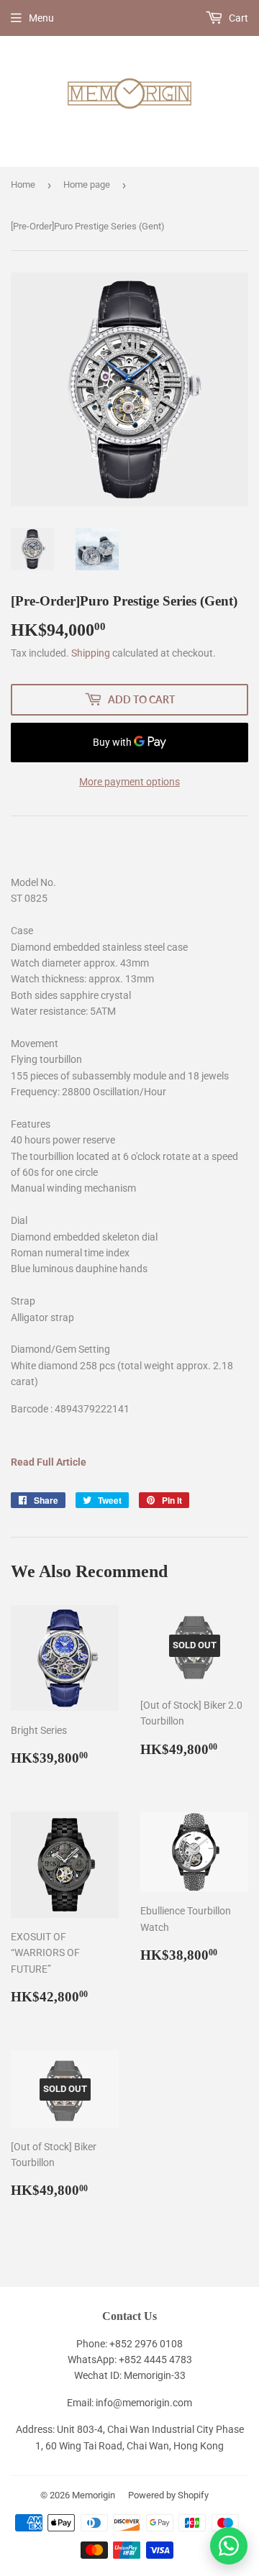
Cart (237, 18)
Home (23, 184)
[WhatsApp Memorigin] (229, 2546)
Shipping (91, 653)
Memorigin (94, 2495)
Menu (41, 18)
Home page (87, 184)
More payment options (129, 782)
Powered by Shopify (168, 2495)
